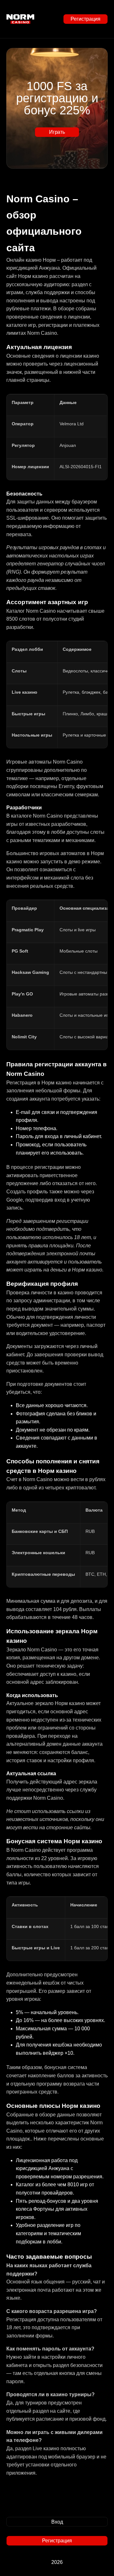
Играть (57, 132)
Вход (57, 2522)
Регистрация (85, 19)
